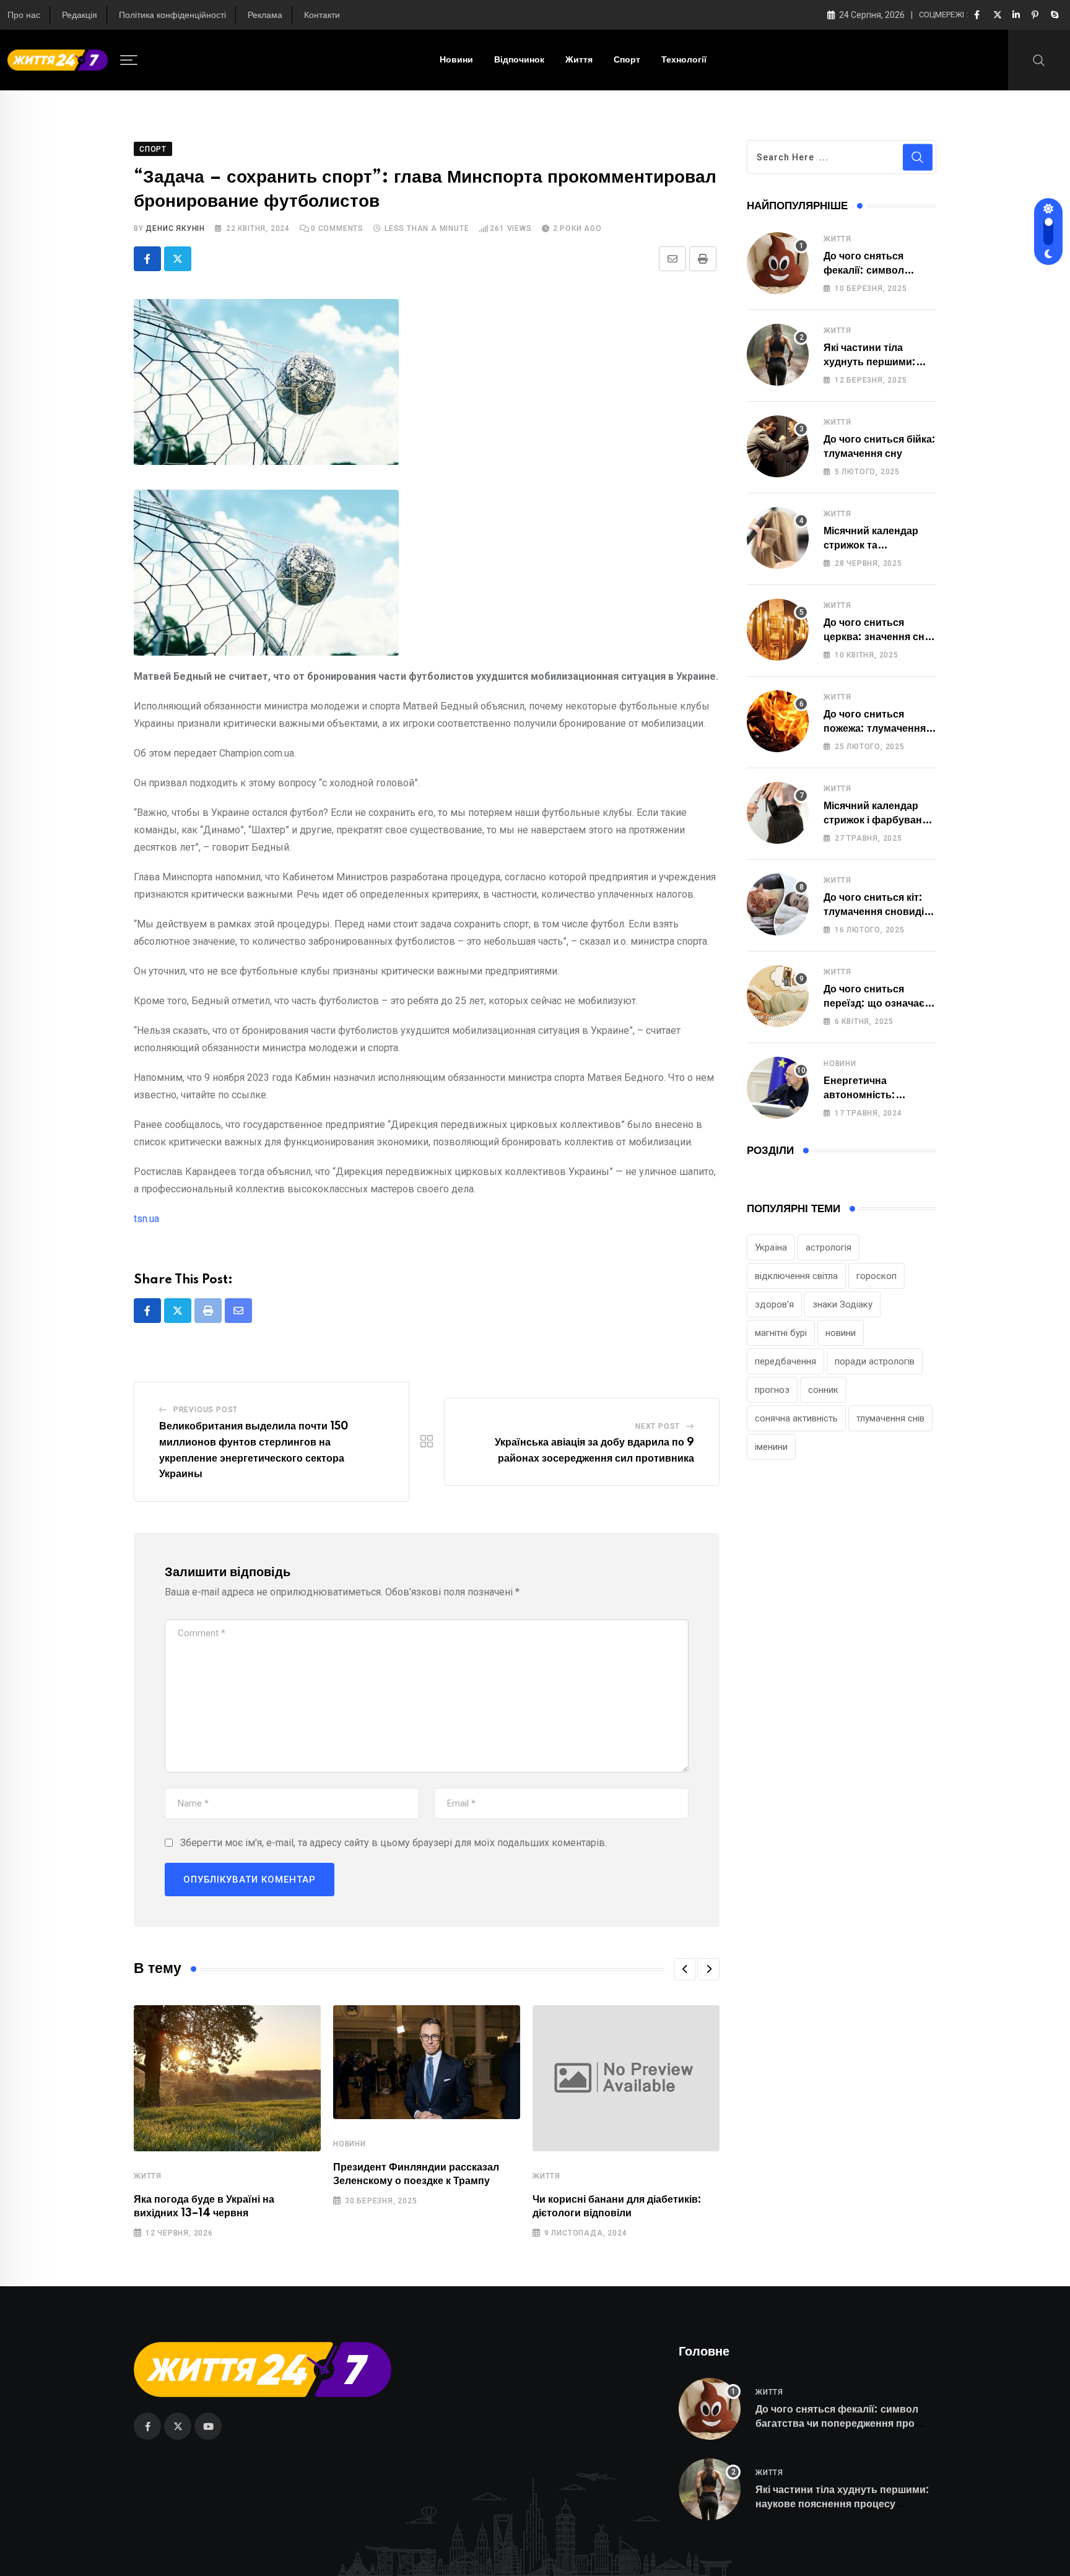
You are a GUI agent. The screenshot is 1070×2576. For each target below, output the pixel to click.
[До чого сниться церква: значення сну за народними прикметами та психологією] (778, 630)
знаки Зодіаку (842, 1304)
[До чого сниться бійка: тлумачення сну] (778, 446)
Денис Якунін (175, 228)
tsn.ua (146, 1219)
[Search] (1039, 59)
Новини (456, 60)
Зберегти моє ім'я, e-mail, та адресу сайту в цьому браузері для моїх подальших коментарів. (394, 1843)
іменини (771, 1447)
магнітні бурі (781, 1333)
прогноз (772, 1390)
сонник (823, 1390)
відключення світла (796, 1276)
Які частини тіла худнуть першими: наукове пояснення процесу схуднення (842, 2504)
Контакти (322, 15)
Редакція (80, 15)
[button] (685, 1969)
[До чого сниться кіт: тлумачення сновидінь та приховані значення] (778, 904)
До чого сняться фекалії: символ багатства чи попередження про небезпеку (837, 2423)
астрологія (829, 1247)
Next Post (658, 1426)
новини (841, 1333)
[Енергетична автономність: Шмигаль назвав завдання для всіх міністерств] (778, 1088)
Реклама (265, 15)
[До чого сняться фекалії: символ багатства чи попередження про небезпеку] (778, 263)
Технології (684, 60)
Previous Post (206, 1410)
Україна (771, 1247)
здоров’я (774, 1304)
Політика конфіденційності (172, 15)
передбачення (785, 1361)
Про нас (24, 15)
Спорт (627, 60)
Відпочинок (519, 60)
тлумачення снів (890, 1418)
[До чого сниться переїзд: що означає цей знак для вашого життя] (778, 996)
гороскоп (876, 1276)
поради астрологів (875, 1361)
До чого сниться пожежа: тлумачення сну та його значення (876, 728)
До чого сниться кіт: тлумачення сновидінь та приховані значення (880, 912)
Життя (579, 60)
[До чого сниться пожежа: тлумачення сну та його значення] (778, 721)
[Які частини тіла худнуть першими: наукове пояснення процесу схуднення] (778, 355)
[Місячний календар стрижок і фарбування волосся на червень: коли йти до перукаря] (778, 813)
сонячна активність (796, 1418)
